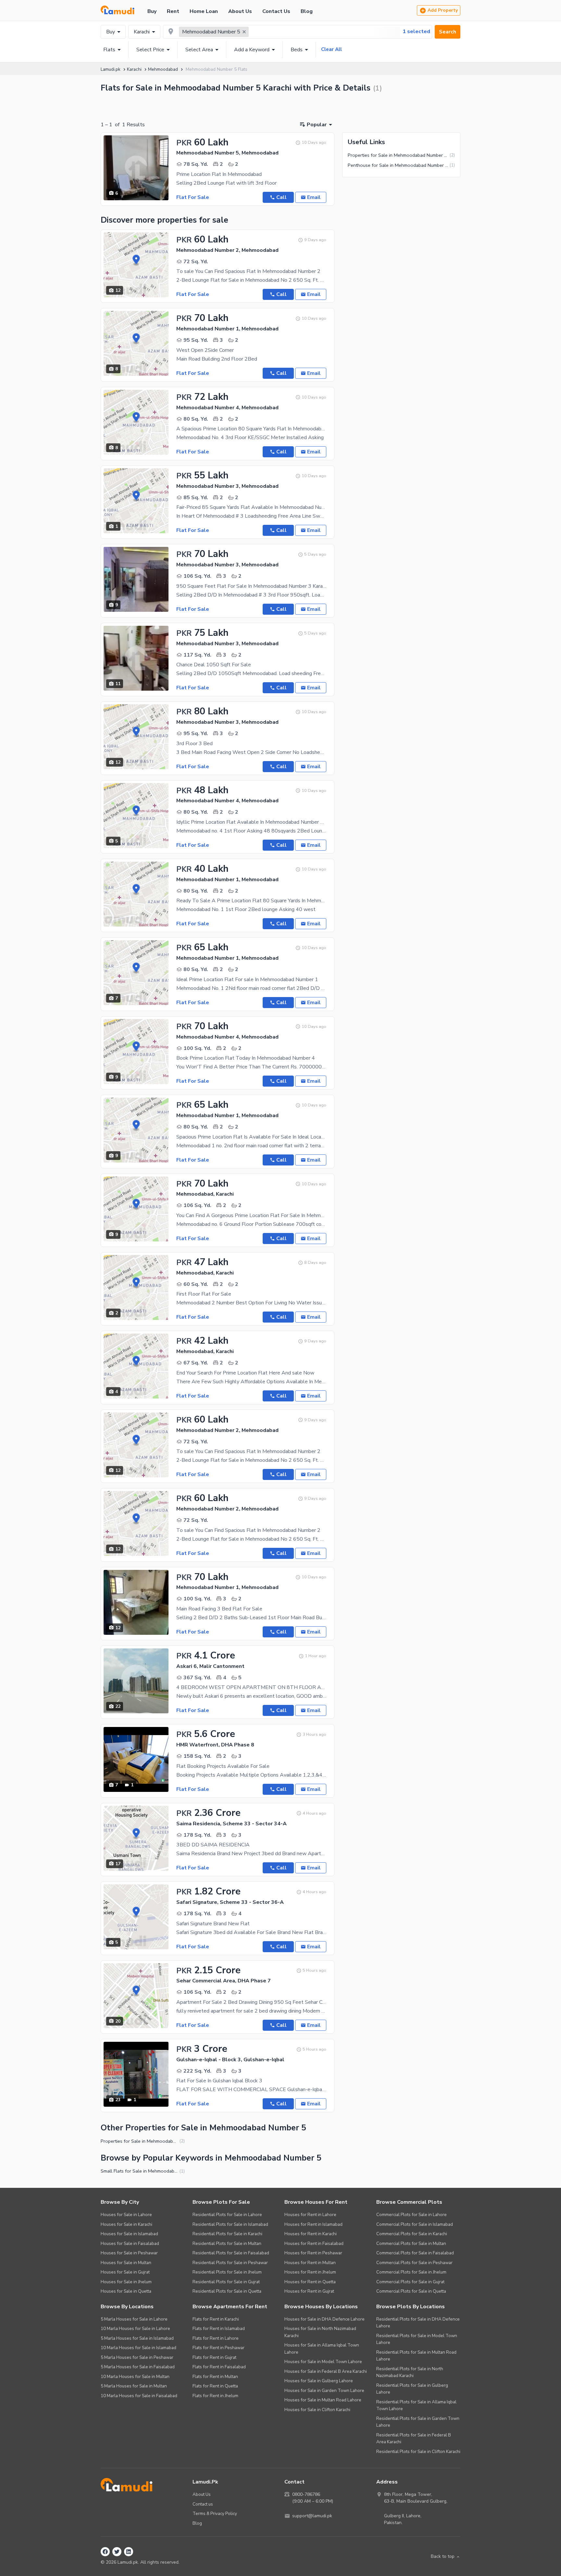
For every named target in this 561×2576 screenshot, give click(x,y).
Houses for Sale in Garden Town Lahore (324, 2391)
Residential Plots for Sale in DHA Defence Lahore (418, 2323)
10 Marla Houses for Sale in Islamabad (138, 2348)
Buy (152, 11)
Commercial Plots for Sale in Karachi (412, 2234)
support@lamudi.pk (312, 2516)
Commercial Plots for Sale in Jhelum (411, 2272)
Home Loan (204, 11)
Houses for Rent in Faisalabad (314, 2243)
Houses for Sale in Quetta (126, 2291)
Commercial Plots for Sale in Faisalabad (415, 2253)
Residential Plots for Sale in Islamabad (230, 2224)
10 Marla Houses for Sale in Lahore (135, 2329)
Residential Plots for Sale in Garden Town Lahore (418, 2422)
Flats (109, 50)
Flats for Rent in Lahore (216, 2338)
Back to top (443, 2556)
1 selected (416, 31)
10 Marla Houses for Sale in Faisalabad (139, 2396)
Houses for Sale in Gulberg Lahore (319, 2381)
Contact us (203, 2504)
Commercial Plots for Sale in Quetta (411, 2291)
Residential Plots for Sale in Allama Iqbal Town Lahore (416, 2405)
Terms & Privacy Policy (215, 2514)
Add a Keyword (252, 50)
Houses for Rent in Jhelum (310, 2272)
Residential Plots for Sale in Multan (227, 2243)
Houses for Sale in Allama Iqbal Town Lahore (322, 2349)
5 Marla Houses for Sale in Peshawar (137, 2357)
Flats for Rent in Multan (215, 2377)
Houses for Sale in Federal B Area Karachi (326, 2371)
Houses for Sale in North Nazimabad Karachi (320, 2332)
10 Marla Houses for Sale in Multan (135, 2377)
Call (281, 197)
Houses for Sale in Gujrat (125, 2272)
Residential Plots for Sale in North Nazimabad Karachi (410, 2372)
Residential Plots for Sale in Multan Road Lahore (416, 2356)
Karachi (142, 32)
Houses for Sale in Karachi (126, 2224)
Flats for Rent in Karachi (216, 2319)
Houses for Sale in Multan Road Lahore (323, 2400)
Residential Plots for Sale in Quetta (227, 2291)
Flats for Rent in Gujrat (214, 2357)
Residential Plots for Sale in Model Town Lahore (417, 2339)
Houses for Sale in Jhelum (126, 2282)
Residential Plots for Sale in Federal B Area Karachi (414, 2439)
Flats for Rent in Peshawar (218, 2348)
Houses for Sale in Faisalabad (130, 2243)
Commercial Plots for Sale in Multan (411, 2243)
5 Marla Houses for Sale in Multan (134, 2386)
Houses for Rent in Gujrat (309, 2291)
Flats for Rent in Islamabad (219, 2329)
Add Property (443, 10)
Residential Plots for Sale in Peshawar (230, 2263)
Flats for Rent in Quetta (215, 2386)
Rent (173, 11)
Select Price (150, 50)
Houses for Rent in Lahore (310, 2215)
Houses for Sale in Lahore (126, 2215)
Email (314, 197)
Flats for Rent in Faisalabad (219, 2367)
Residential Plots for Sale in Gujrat (226, 2282)
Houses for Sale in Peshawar (129, 2253)
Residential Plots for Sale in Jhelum (227, 2272)
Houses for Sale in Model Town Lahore (323, 2362)
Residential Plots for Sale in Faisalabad (231, 2253)
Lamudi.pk (111, 69)
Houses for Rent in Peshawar (313, 2253)
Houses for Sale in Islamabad (129, 2234)
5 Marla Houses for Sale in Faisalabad (138, 2367)
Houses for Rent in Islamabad (313, 2224)
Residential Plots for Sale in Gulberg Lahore (412, 2389)
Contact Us (276, 11)
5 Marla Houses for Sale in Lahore (134, 2319)
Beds (297, 50)
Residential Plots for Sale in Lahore (227, 2215)
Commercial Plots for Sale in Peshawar (414, 2263)
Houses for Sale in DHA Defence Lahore (324, 2319)
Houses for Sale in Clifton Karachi (317, 2410)
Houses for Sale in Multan (126, 2263)
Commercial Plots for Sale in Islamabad (415, 2224)
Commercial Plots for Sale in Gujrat (410, 2282)
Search (448, 32)
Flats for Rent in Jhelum (215, 2396)
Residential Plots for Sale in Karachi (227, 2234)
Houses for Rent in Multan (310, 2263)
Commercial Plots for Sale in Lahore (411, 2215)
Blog (307, 11)
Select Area (199, 50)
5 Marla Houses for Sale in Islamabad (137, 2338)
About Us (240, 11)
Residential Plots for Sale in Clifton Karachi (418, 2452)
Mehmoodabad (163, 69)
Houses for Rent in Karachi (311, 2234)
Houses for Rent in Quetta (310, 2282)
